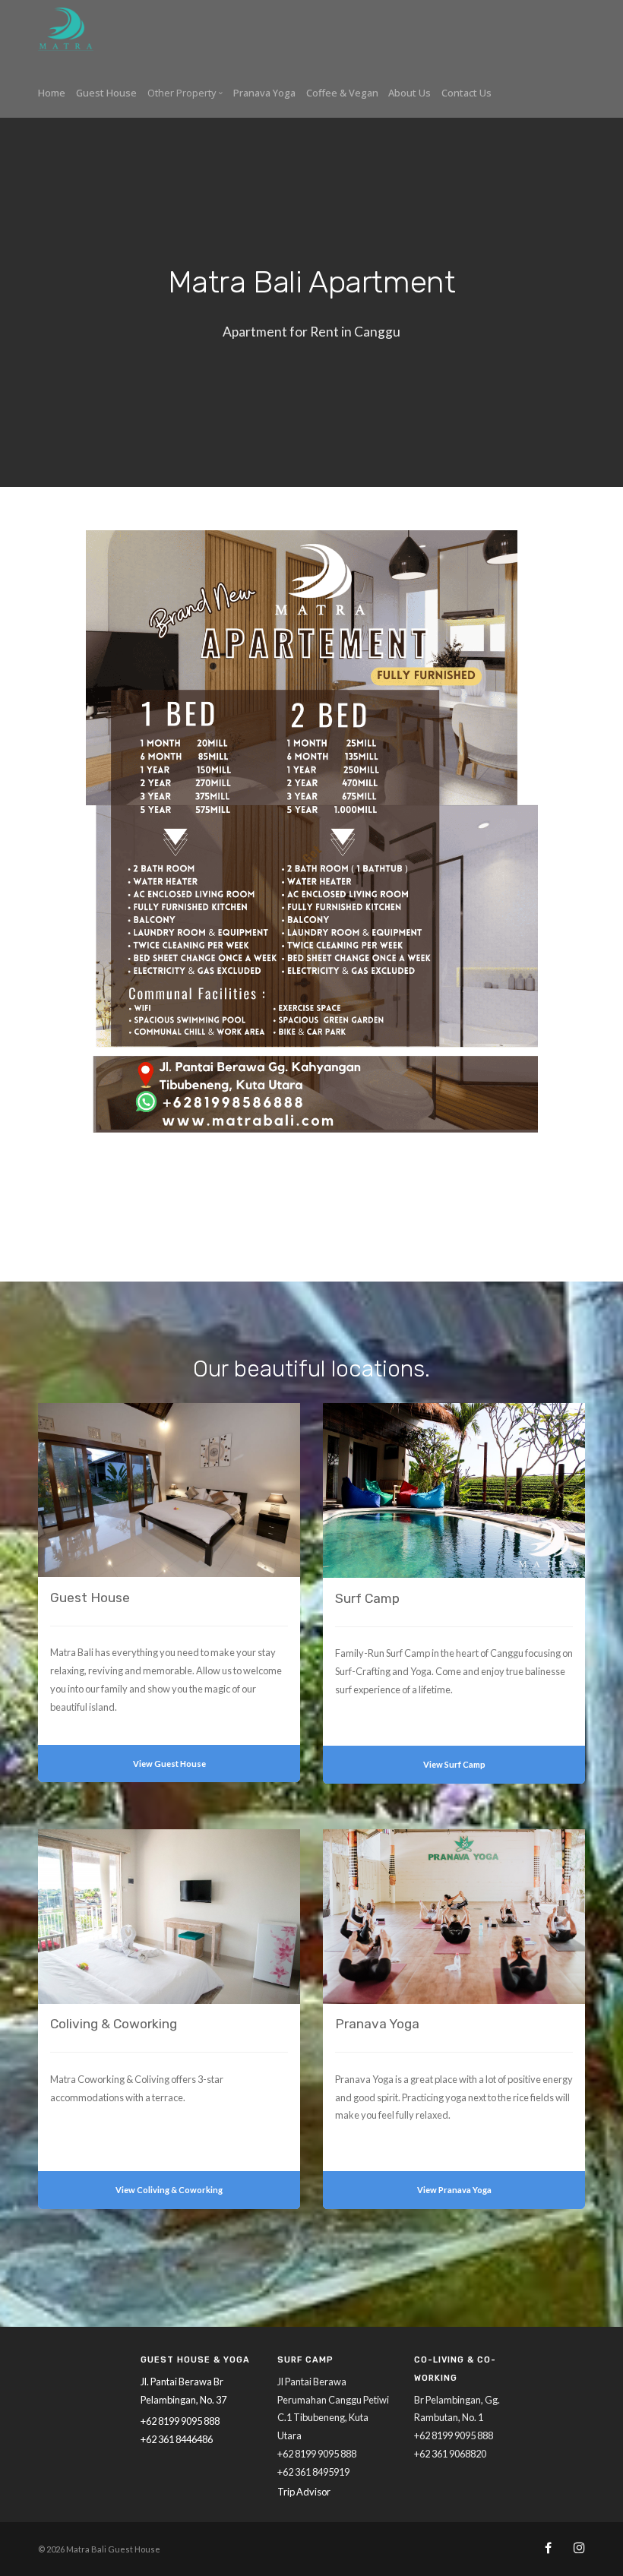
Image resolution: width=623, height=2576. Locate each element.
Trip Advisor (304, 2492)
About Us (410, 93)
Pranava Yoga (264, 93)
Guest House (106, 93)
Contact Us (466, 93)
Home (52, 93)
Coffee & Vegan (342, 93)
